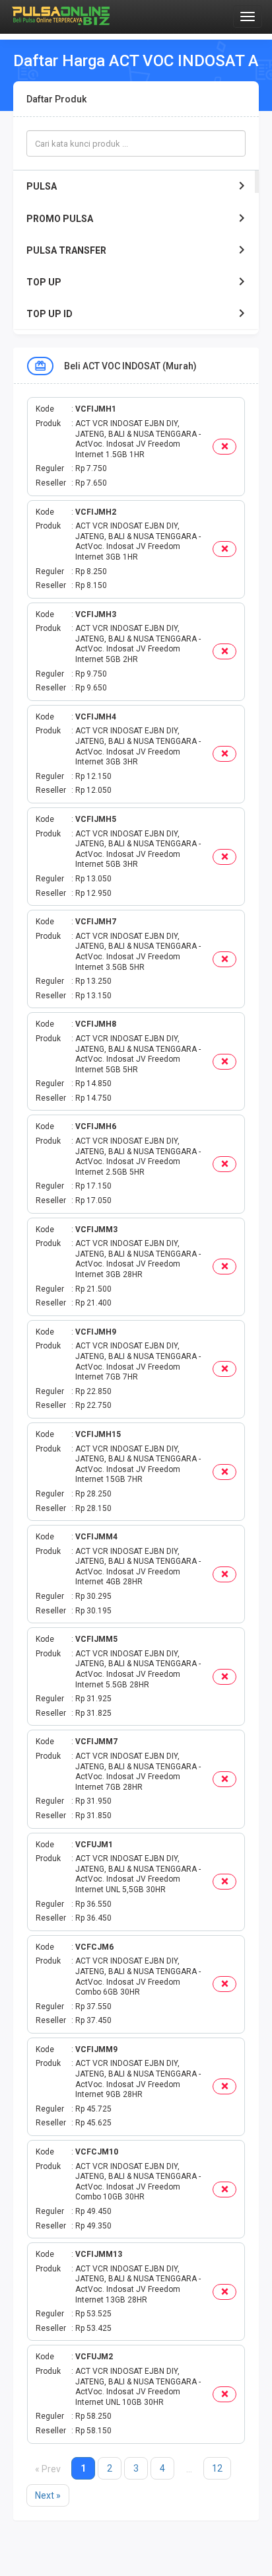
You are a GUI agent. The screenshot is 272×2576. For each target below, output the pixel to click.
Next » (48, 2495)
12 (217, 2468)
